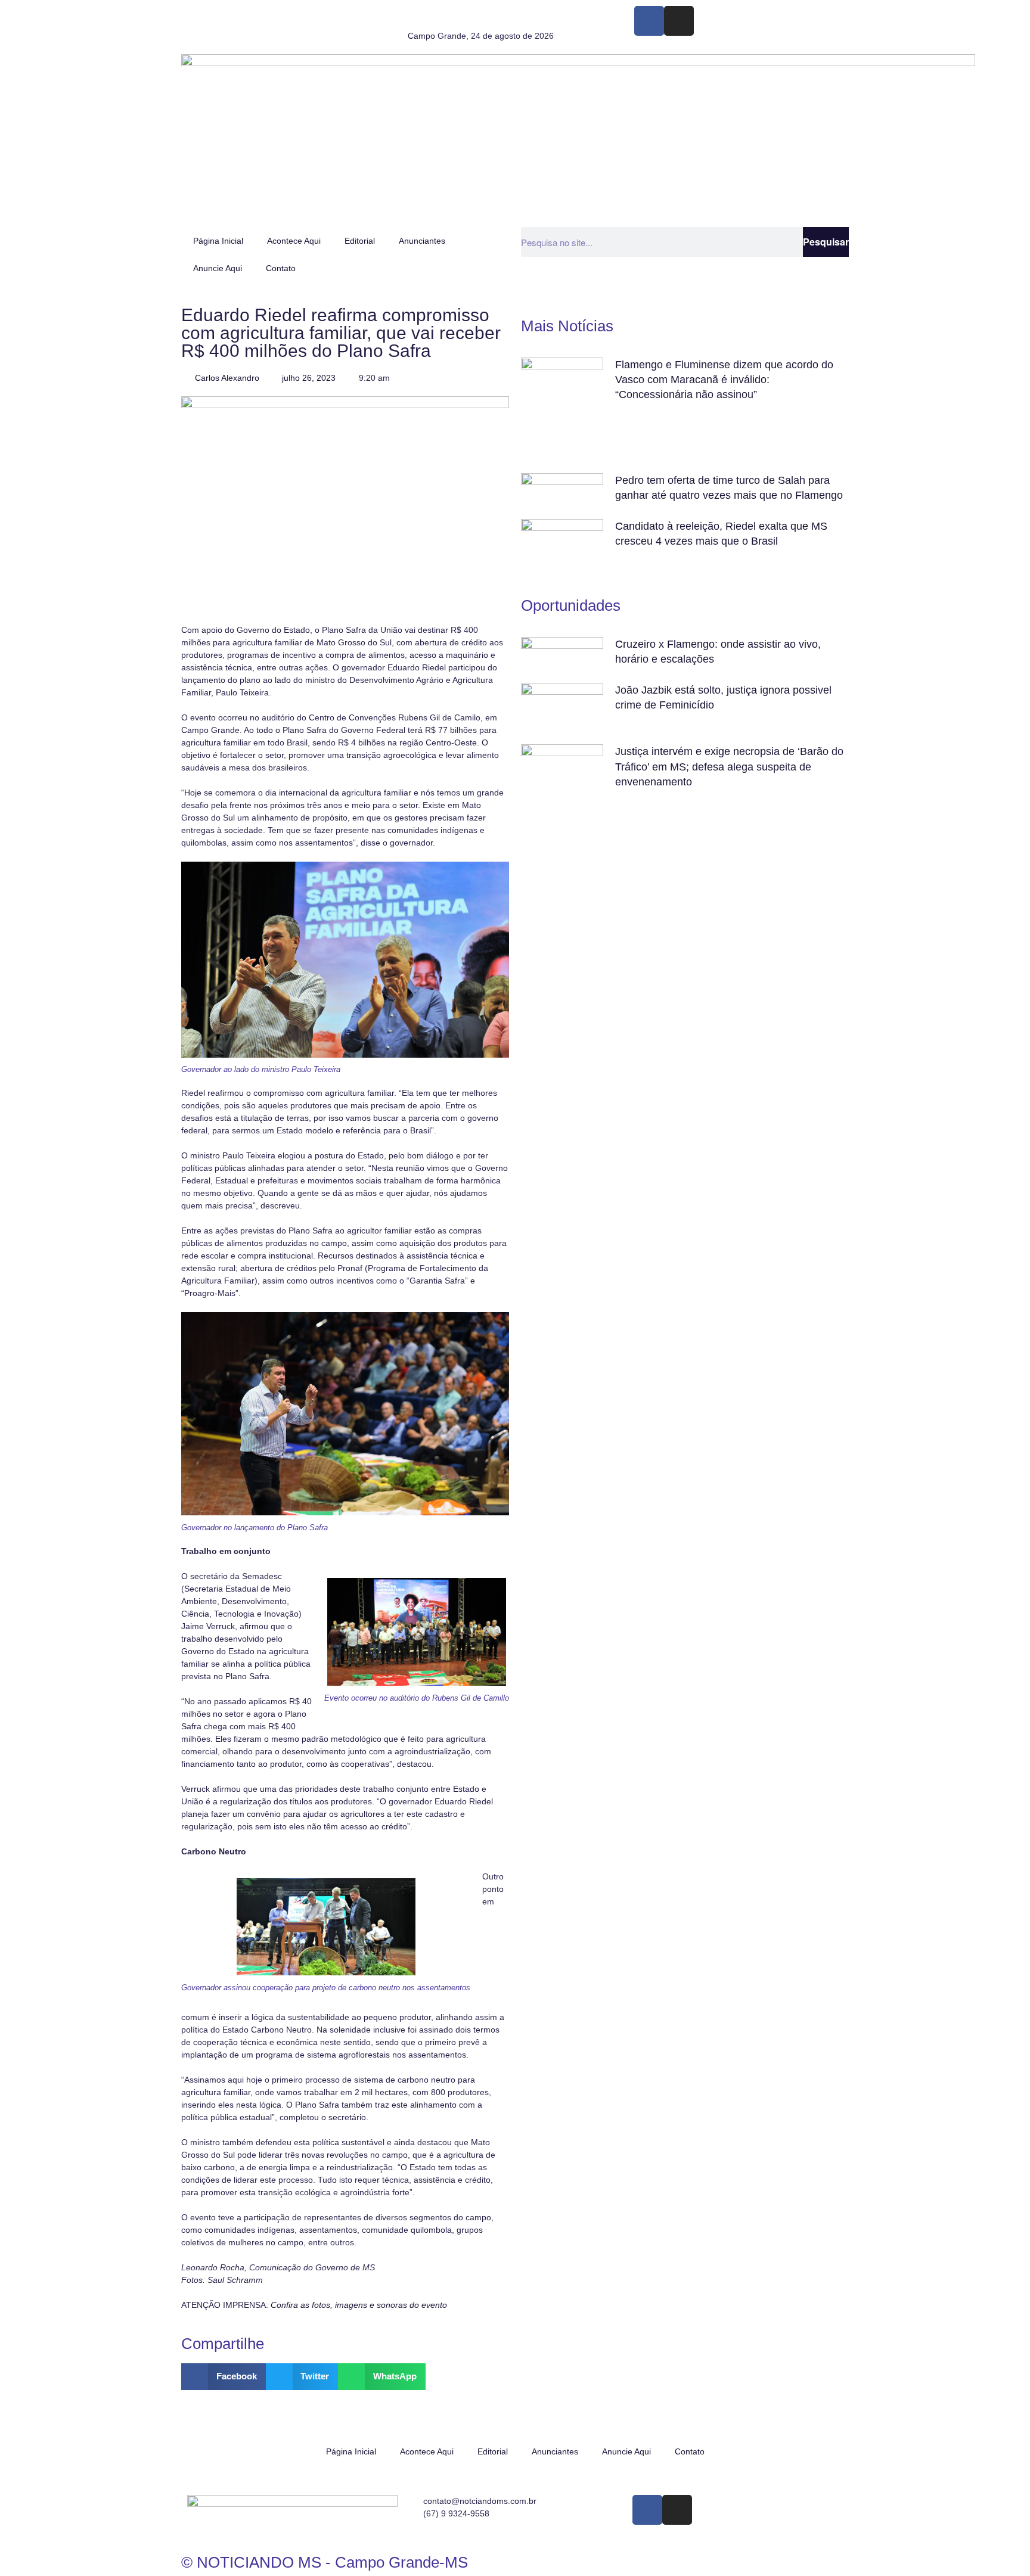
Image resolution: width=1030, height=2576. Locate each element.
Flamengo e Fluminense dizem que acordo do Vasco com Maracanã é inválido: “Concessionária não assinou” (724, 380)
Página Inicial (218, 241)
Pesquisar (826, 242)
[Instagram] (679, 21)
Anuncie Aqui (218, 268)
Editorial (360, 241)
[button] (224, 2377)
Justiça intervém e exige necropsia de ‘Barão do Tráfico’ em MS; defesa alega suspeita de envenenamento (729, 766)
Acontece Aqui (294, 241)
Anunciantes (422, 241)
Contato (281, 268)
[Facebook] (649, 21)
